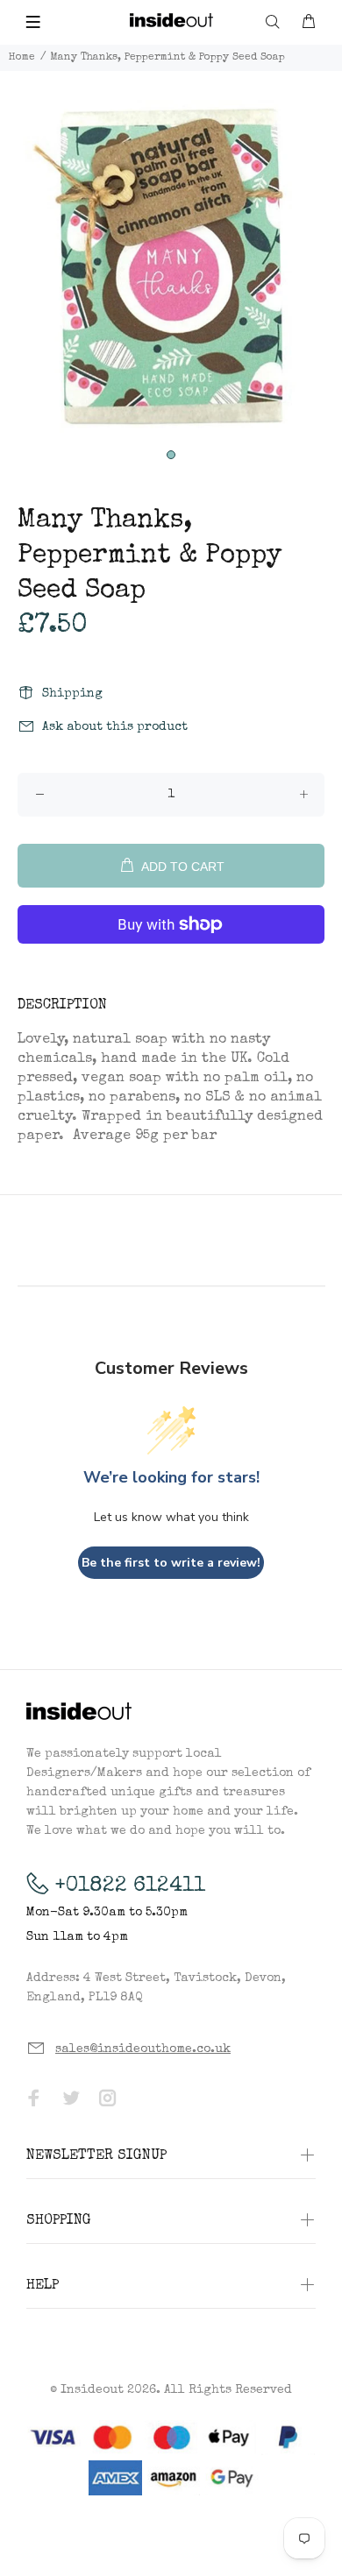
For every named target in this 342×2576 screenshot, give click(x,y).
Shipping (72, 694)
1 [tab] (171, 455)
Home (22, 58)
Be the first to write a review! (171, 1563)
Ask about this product (115, 727)
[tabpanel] (171, 271)
